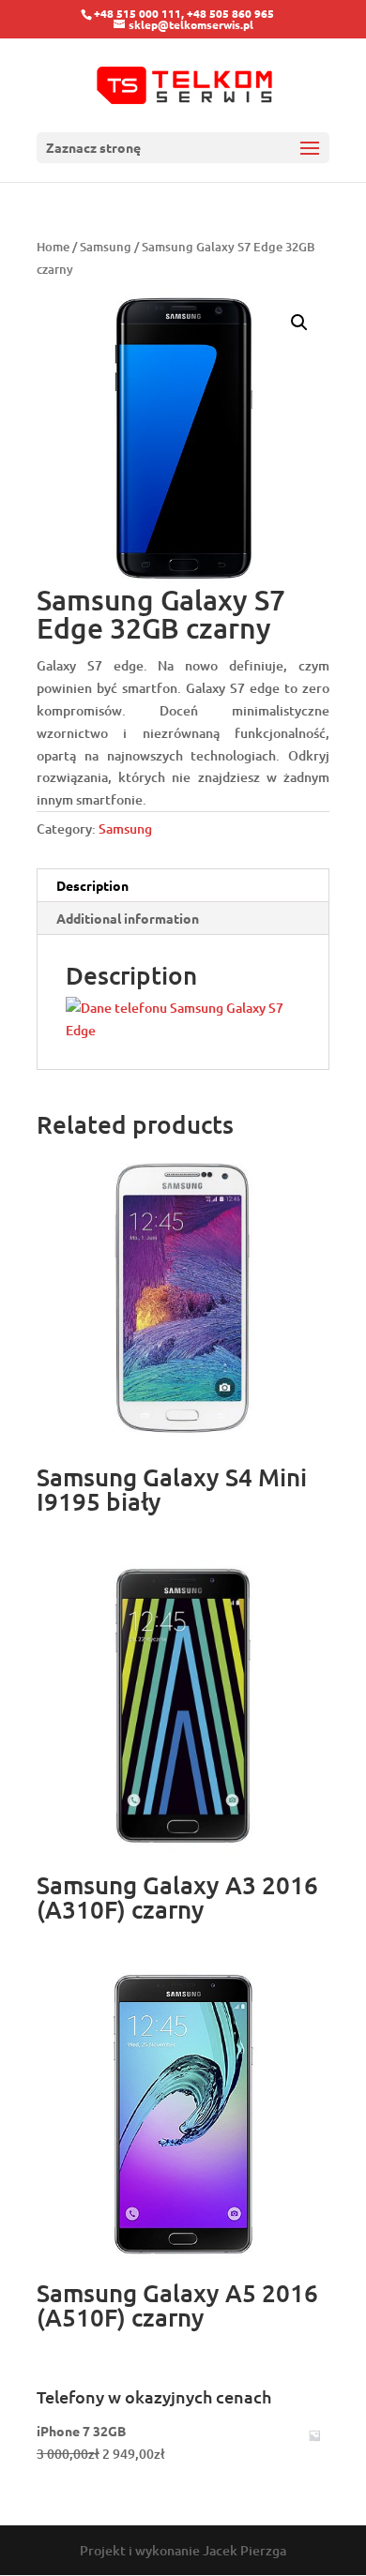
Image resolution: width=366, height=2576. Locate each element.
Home (53, 247)
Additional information (128, 918)
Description (92, 885)
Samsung (106, 247)
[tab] (183, 886)
